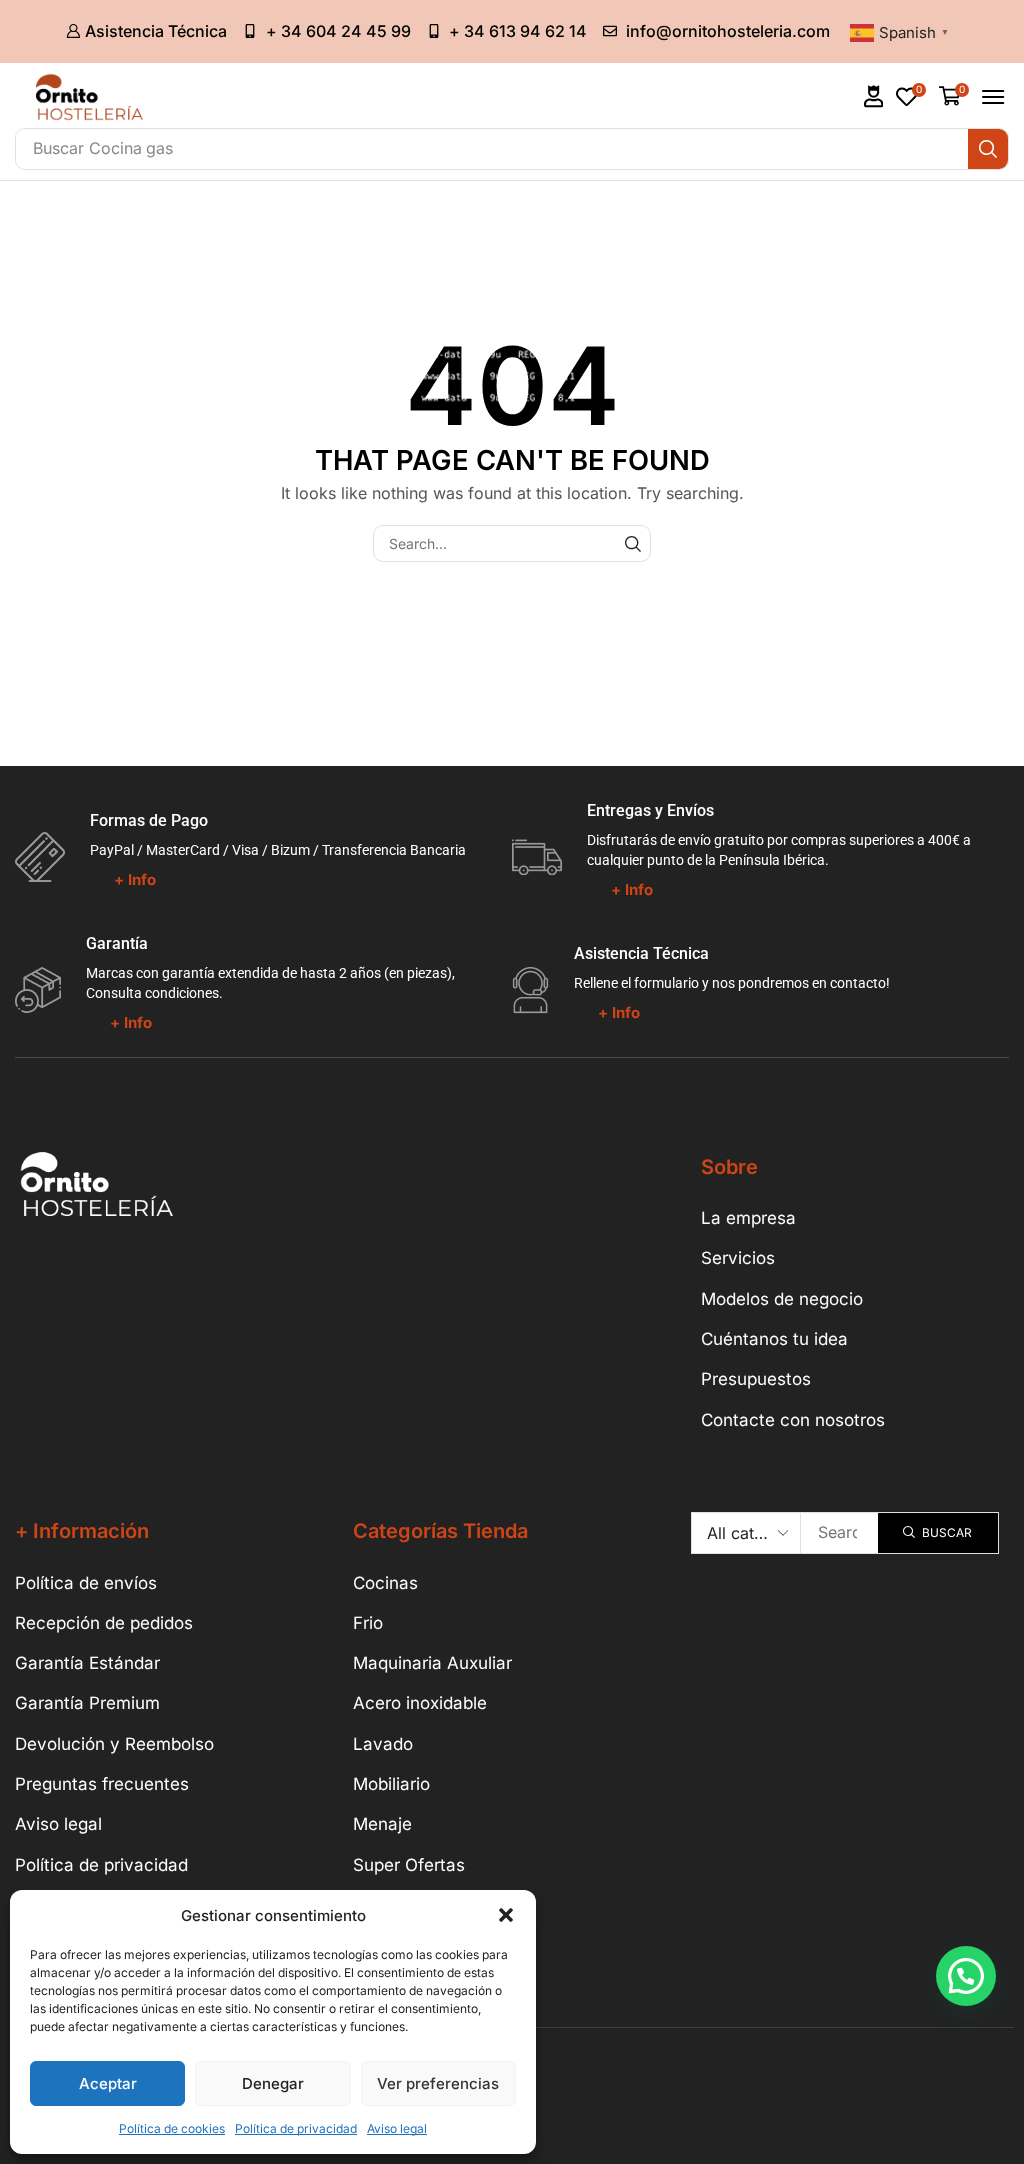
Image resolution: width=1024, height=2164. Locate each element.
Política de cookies (172, 2128)
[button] (506, 1915)
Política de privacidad (296, 2128)
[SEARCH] (632, 543)
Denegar (273, 2083)
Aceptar (108, 2083)
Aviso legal (397, 2128)
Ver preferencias (438, 2083)
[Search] (988, 149)
